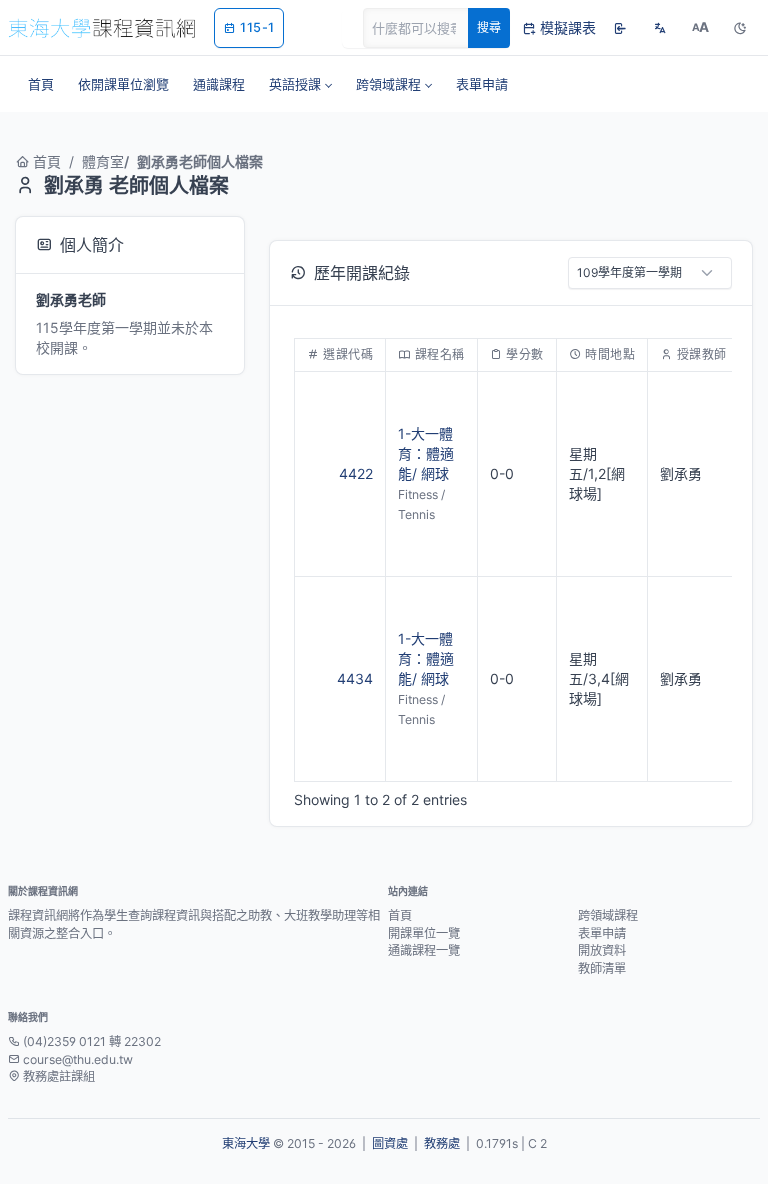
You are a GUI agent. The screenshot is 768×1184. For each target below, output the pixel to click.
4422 (356, 473)
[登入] (620, 28)
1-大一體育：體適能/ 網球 (426, 453)
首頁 (47, 161)
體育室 (103, 161)
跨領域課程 (608, 915)
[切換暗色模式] (740, 28)
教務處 (442, 1143)
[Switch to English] (660, 28)
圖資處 (390, 1143)
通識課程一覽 (424, 950)
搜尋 (489, 27)
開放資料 (602, 950)
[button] (300, 84)
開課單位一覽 (424, 933)
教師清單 (602, 968)
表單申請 (602, 933)
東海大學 (246, 1143)
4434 (355, 678)
